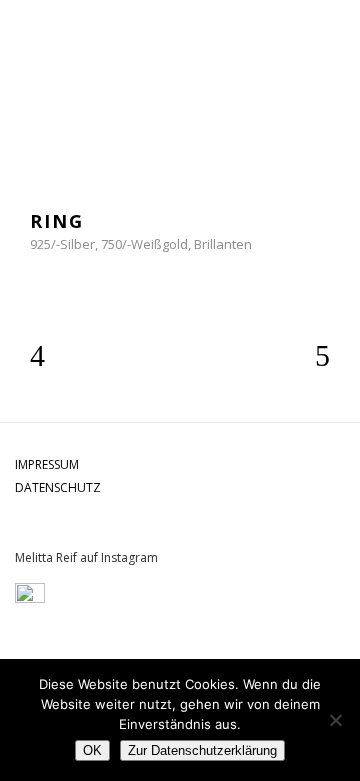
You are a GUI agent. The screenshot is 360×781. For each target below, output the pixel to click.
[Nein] (335, 720)
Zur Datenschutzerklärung (202, 750)
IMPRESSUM (47, 464)
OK (92, 750)
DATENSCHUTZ (58, 487)
